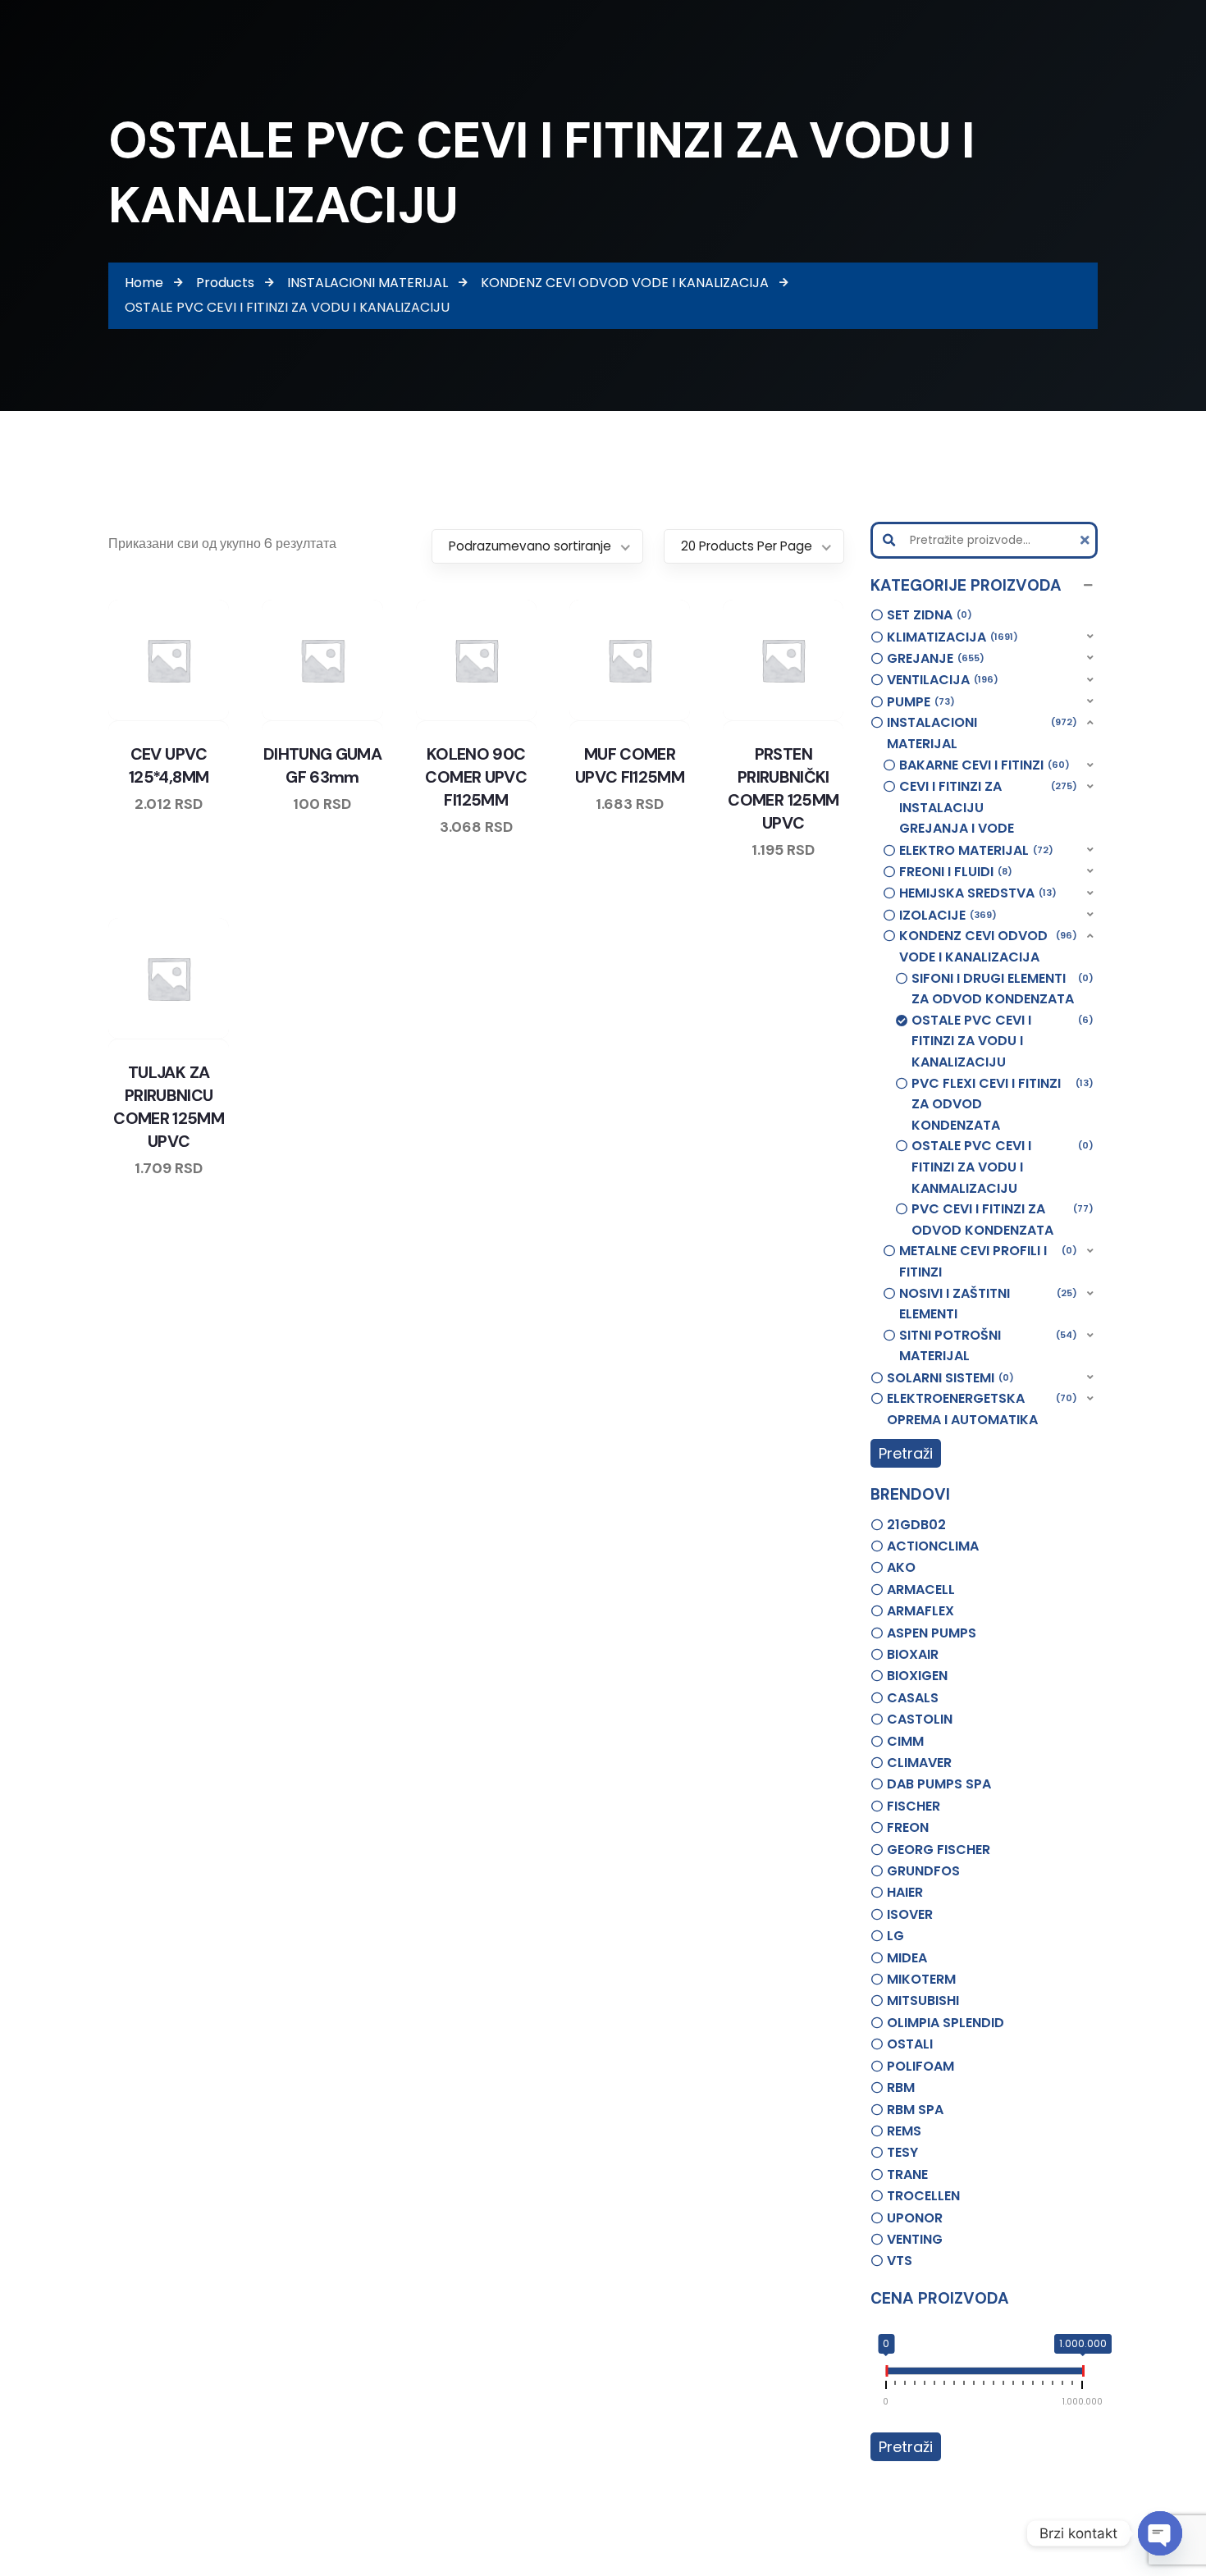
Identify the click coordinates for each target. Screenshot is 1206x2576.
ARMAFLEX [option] (920, 1611)
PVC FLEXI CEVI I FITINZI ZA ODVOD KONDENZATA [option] (1000, 1104)
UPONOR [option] (915, 2218)
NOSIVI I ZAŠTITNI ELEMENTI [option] (986, 1304)
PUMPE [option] (918, 702)
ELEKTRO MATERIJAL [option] (974, 850)
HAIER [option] (905, 1892)
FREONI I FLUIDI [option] (953, 872)
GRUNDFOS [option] (923, 1871)
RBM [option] (901, 2087)
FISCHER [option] (914, 1806)
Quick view (185, 717)
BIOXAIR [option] (913, 1654)
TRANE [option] (907, 2174)
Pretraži (906, 1453)
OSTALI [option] (910, 2044)
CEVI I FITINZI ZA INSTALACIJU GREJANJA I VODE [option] (986, 807)
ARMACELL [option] (921, 1589)
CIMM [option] (905, 1741)
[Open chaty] (1160, 2533)
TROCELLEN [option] (923, 2196)
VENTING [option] (915, 2239)
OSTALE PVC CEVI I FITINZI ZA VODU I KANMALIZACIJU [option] (1000, 1167)
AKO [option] (901, 1567)
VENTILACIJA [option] (940, 680)
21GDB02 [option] (916, 1525)
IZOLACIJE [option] (946, 915)
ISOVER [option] (910, 1914)
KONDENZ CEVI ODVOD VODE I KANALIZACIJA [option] (986, 946)
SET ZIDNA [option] (927, 615)
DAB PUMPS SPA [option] (939, 1784)
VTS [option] (900, 2261)
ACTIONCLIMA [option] (933, 1546)
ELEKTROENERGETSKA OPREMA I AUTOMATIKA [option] (980, 1409)
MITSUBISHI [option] (923, 2001)
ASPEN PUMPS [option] (932, 1633)
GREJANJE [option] (933, 658)
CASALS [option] (913, 1698)
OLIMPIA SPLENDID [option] (946, 2023)
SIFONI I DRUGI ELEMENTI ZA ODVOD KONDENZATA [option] (1000, 989)
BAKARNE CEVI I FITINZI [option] (982, 765)
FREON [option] (908, 1827)
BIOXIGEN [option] (917, 1676)
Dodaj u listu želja (153, 717)
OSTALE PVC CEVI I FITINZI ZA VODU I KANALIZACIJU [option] (1000, 1041)
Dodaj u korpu (216, 717)
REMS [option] (904, 2131)
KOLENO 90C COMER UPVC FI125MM (476, 777)
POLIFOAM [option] (920, 2066)
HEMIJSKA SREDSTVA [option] (975, 893)
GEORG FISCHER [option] (939, 1850)
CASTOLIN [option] (920, 1719)
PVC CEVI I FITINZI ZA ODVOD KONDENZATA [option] (1000, 1219)
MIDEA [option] (907, 1958)
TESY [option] (902, 2152)
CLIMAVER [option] (919, 1763)
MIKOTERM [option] (921, 1979)
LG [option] (895, 1936)
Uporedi (122, 717)
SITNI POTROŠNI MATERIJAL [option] (986, 1346)
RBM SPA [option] (915, 2110)
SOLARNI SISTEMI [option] (948, 1378)
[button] (984, 586)
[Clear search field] (1087, 540)
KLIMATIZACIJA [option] (950, 637)
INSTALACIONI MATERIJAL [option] (980, 733)
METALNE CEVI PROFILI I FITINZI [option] (986, 1261)
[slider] (886, 2374)
